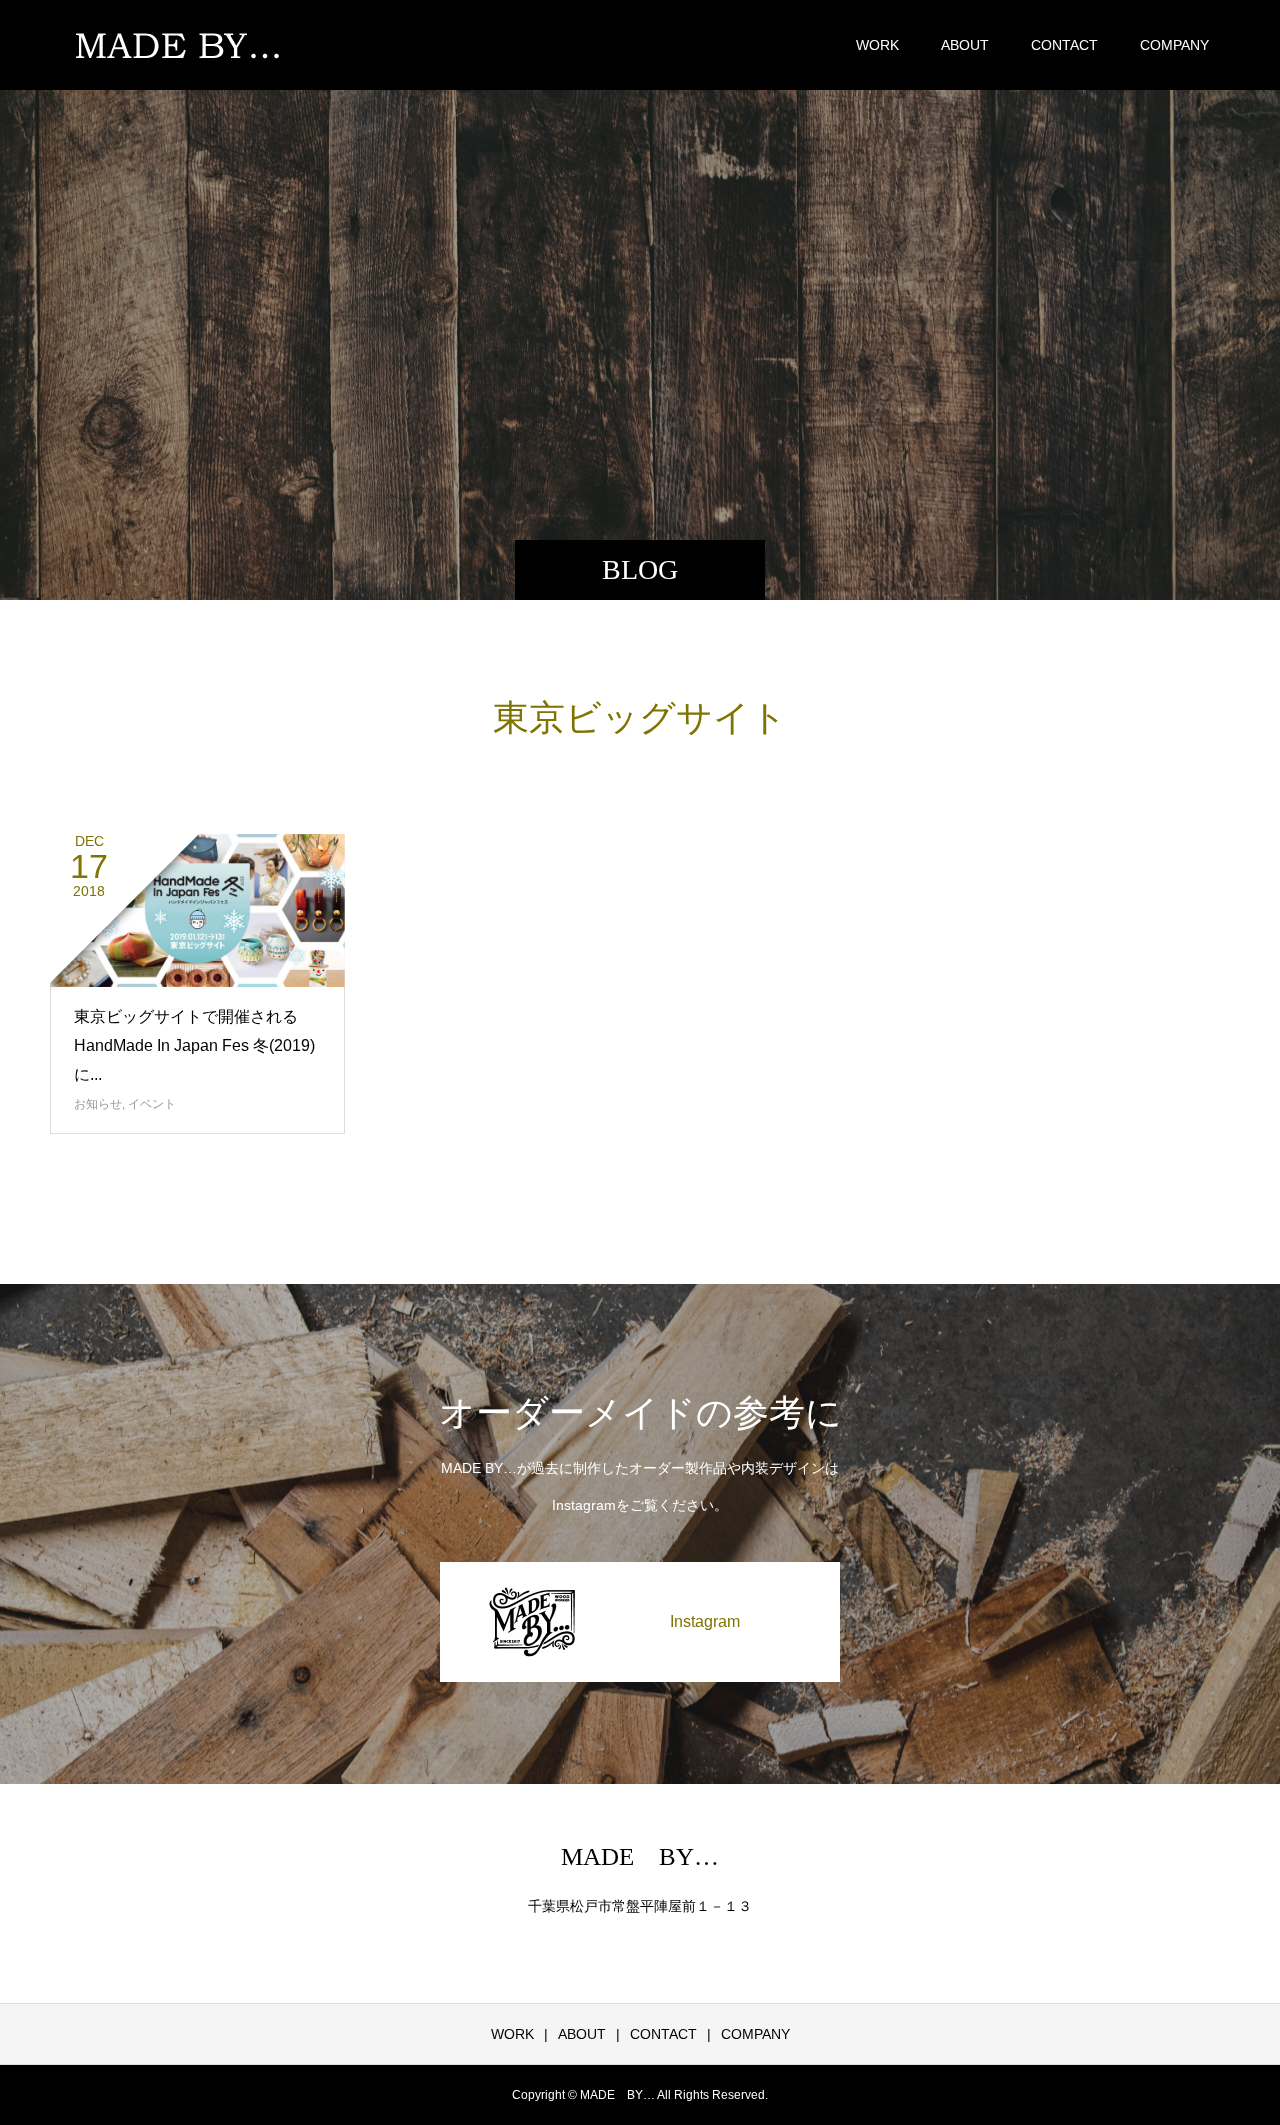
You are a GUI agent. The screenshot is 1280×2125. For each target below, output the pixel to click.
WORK (877, 45)
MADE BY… (640, 1856)
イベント (152, 1104)
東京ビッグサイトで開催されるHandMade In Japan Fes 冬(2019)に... (194, 1045)
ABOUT (965, 45)
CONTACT (1064, 45)
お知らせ (98, 1104)
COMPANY (1174, 45)
